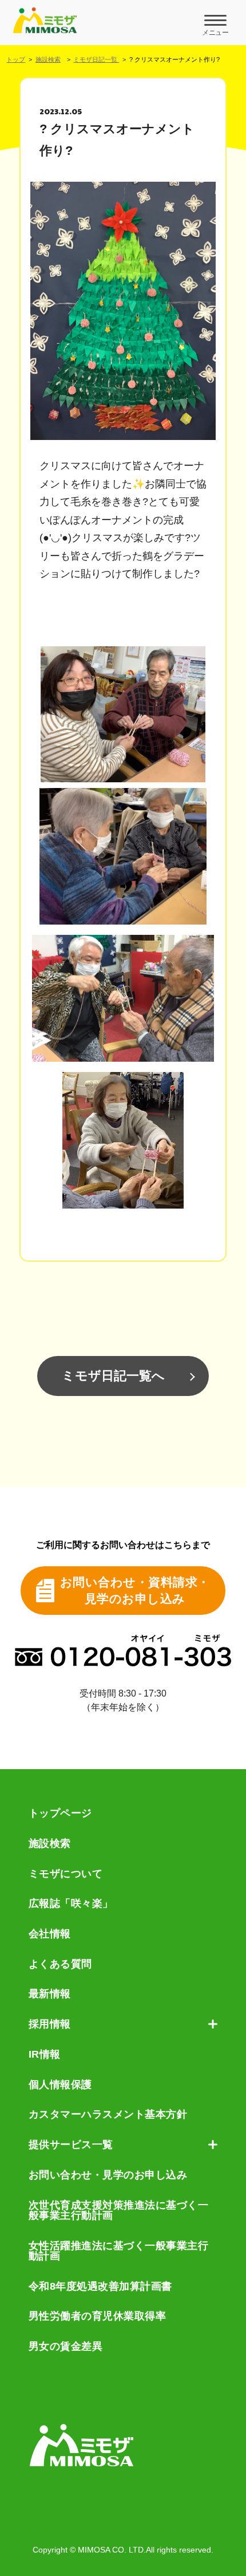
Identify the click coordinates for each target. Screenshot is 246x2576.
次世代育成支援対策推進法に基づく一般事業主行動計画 (119, 2211)
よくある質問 (60, 1964)
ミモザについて (66, 1874)
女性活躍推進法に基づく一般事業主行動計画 (119, 2251)
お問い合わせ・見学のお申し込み (108, 2175)
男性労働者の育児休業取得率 (98, 2316)
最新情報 (50, 1994)
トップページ (60, 1813)
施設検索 (48, 59)
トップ (16, 59)
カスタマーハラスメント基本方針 (108, 2114)
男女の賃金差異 (66, 2346)
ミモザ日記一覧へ (113, 1376)
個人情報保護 (60, 2085)
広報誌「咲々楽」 (71, 1903)
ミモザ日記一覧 (96, 59)
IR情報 (45, 2054)
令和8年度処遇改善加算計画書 (100, 2286)
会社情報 (50, 1934)
